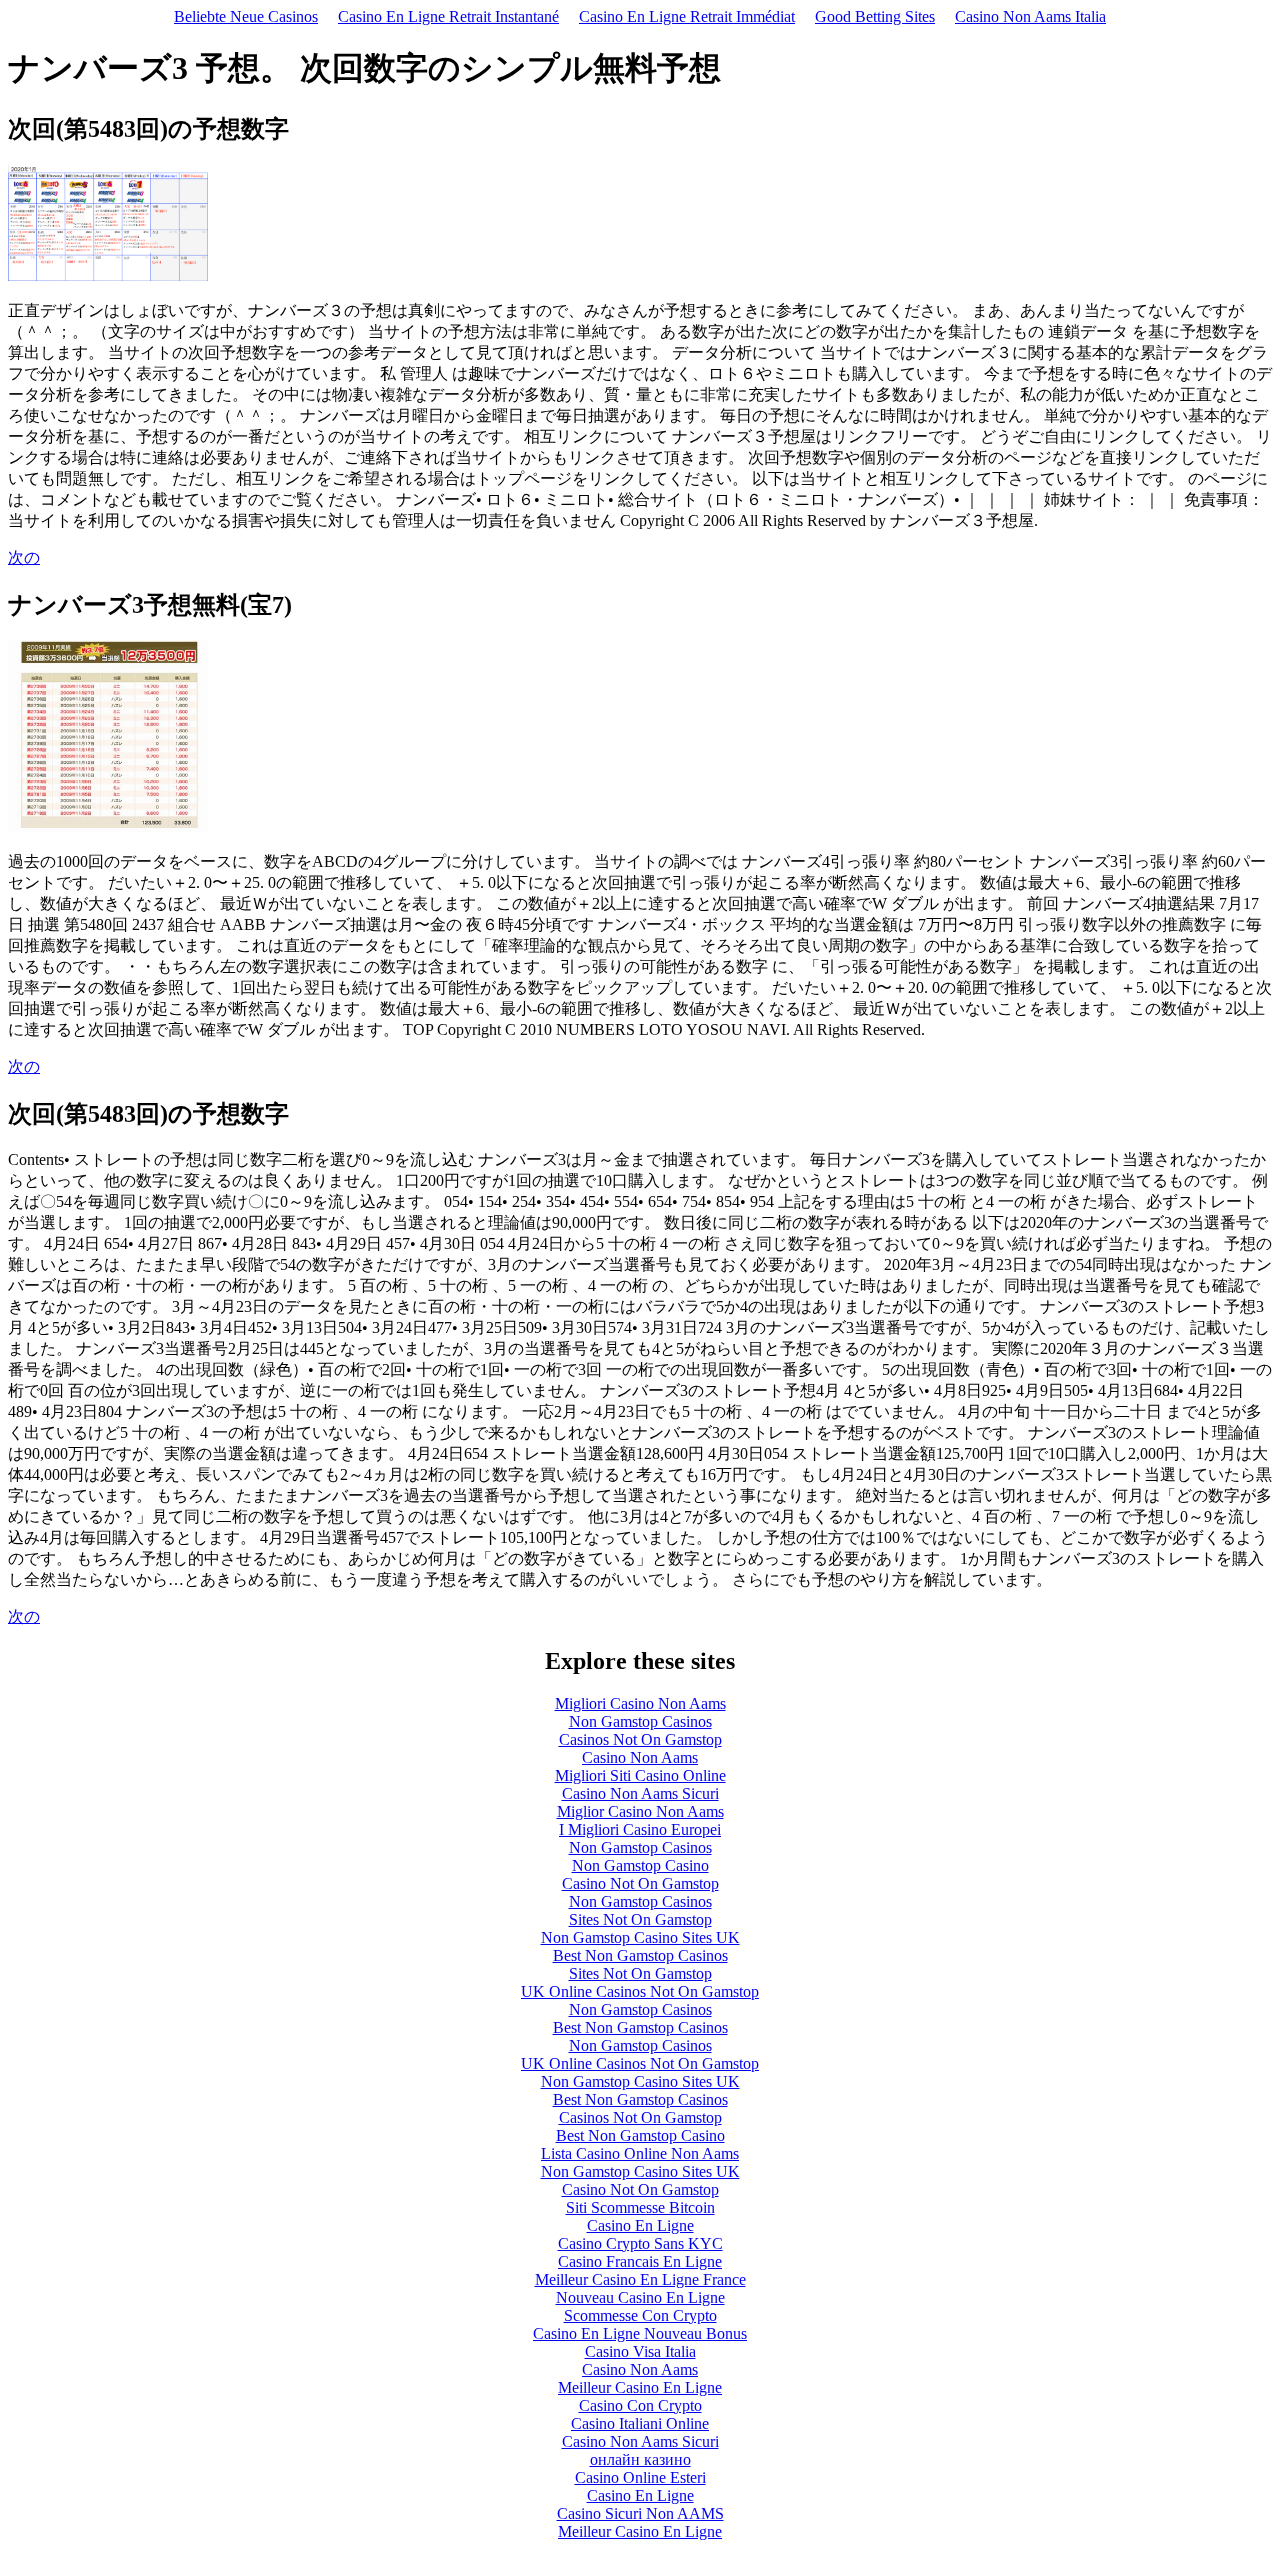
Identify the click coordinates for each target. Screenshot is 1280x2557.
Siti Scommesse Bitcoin (640, 2207)
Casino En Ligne (640, 2225)
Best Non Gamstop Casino (640, 2135)
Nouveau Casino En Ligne (640, 2297)
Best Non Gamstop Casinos (640, 1955)
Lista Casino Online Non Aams (640, 2153)
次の (24, 557)
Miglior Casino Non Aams (640, 1811)
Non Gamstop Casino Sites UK (640, 1937)
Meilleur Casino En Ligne (640, 2387)
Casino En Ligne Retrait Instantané (448, 16)
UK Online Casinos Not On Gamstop (640, 1991)
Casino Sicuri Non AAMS (640, 2513)
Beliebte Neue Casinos (246, 16)
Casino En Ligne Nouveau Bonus (640, 2333)
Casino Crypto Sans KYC (640, 2243)
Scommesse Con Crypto (640, 2315)
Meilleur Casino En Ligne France (640, 2279)
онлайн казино (640, 2459)
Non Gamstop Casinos (640, 1721)
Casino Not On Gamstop (640, 1883)
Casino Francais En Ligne (640, 2261)
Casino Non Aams (640, 1757)
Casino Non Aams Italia (1030, 16)
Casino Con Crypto (640, 2405)
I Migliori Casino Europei (640, 1829)
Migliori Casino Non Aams (640, 1703)
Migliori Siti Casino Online (640, 1775)
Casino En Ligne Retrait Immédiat (687, 16)
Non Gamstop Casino (640, 1865)
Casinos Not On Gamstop (640, 1739)
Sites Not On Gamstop (640, 1919)
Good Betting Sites (875, 16)
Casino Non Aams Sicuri (640, 1793)
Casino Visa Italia (640, 2351)
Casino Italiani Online (640, 2423)
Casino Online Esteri (640, 2477)
